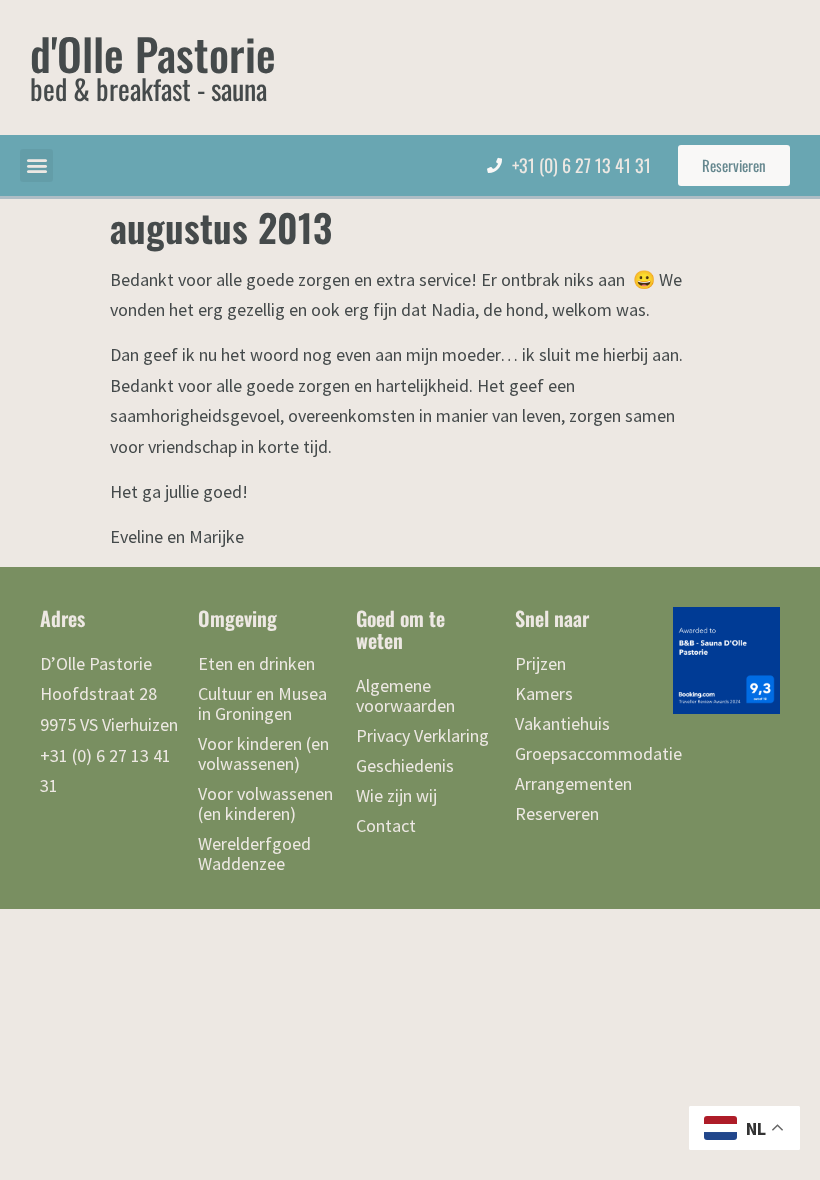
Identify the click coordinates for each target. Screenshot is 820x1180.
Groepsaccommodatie (584, 753)
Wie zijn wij (396, 795)
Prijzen (540, 663)
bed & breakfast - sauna (148, 88)
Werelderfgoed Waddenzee (254, 853)
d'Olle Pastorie (153, 53)
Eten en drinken (256, 663)
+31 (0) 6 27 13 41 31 (581, 165)
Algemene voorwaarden (405, 695)
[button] (36, 165)
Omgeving (237, 618)
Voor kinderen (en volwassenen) (263, 753)
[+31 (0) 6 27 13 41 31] (494, 165)
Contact (386, 825)
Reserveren (557, 813)
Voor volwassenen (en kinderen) (265, 803)
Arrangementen (573, 783)
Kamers (544, 693)
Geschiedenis (405, 765)
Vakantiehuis (562, 723)
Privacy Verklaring (422, 735)
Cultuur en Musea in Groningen (262, 703)
